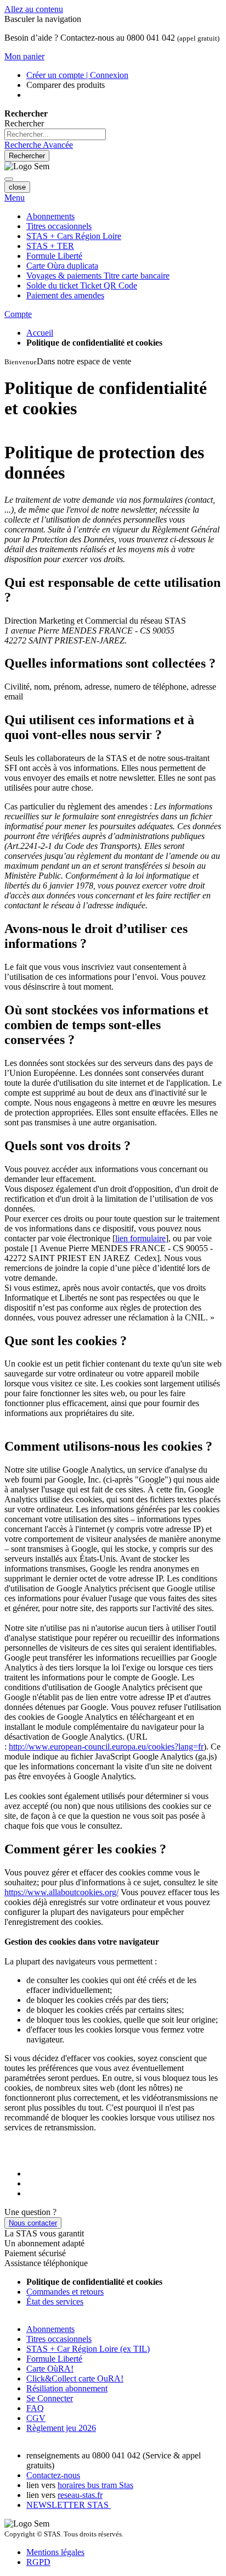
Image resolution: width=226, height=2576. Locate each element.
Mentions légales (55, 2552)
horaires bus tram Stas (95, 2485)
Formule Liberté (54, 2359)
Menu (15, 198)
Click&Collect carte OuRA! (75, 2378)
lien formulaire (140, 1238)
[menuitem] (98, 276)
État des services (55, 2302)
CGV (36, 2418)
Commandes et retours (65, 2292)
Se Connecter (50, 2398)
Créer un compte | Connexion (77, 75)
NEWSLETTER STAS (69, 2505)
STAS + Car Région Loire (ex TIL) (88, 2349)
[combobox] (55, 134)
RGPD (38, 2562)
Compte (18, 314)
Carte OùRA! (50, 2369)
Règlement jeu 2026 (61, 2428)
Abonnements (50, 2329)
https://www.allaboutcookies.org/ (61, 1892)
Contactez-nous (53, 2475)
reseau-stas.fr (80, 2495)
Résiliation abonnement (67, 2388)
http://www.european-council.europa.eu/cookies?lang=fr (106, 1747)
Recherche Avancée (39, 145)
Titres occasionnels (59, 2339)
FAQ (35, 2408)
